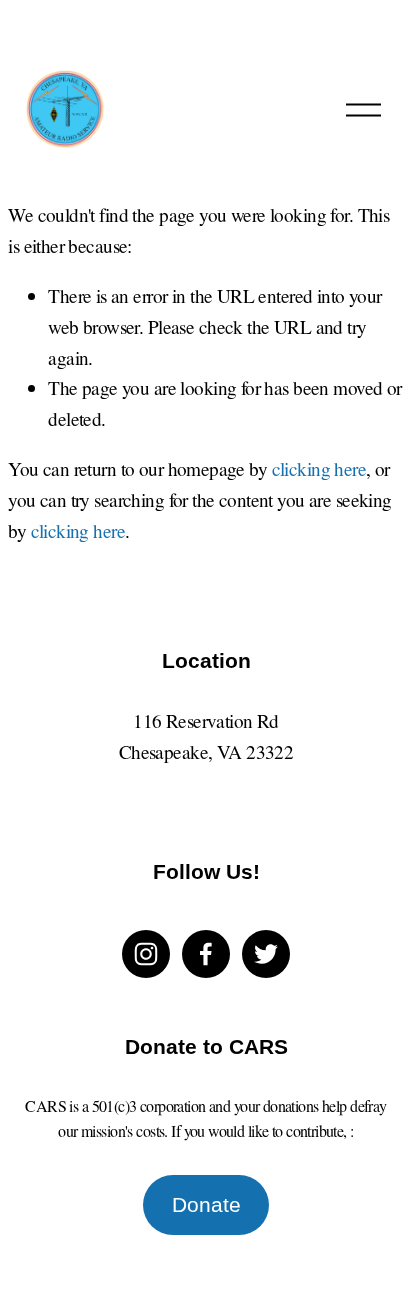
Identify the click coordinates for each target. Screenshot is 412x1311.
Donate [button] (206, 1205)
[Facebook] (206, 954)
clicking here (319, 468)
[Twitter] (266, 954)
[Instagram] (146, 954)
